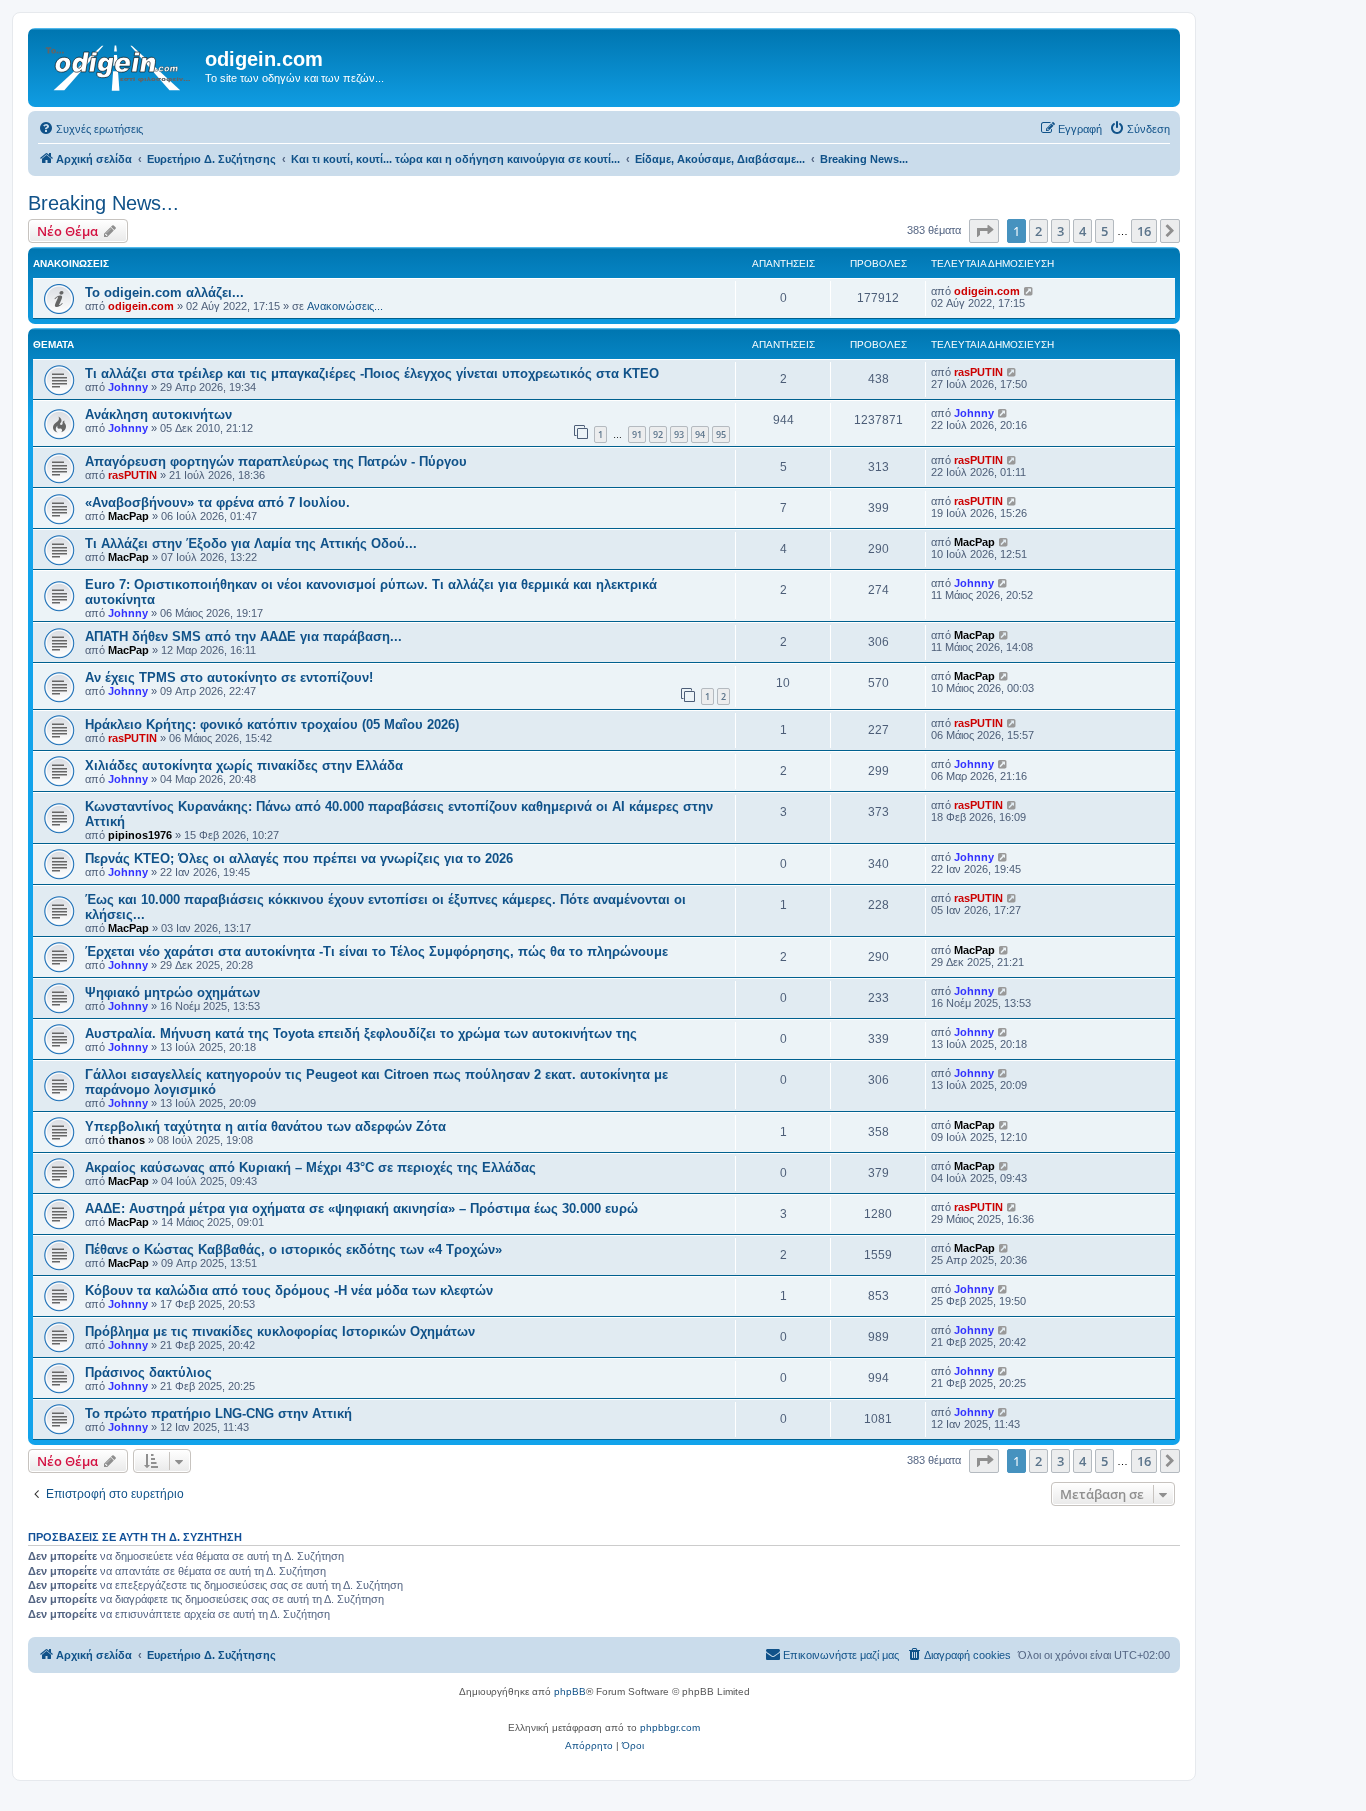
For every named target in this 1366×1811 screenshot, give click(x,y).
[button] (984, 231)
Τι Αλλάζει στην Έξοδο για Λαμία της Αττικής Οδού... (251, 543)
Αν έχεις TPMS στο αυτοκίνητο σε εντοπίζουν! (229, 677)
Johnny (128, 387)
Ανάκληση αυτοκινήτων (158, 414)
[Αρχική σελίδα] (119, 65)
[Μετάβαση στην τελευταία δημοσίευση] (1029, 291)
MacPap (128, 516)
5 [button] (1104, 231)
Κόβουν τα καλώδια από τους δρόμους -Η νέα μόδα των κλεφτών (289, 1290)
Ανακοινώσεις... (345, 306)
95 (721, 434)
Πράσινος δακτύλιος (148, 1372)
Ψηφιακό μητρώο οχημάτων (172, 992)
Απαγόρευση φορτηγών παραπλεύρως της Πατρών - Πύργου (276, 461)
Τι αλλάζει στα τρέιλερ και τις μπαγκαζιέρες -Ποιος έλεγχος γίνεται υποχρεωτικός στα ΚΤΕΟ (372, 373)
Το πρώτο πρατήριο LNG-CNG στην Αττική (218, 1413)
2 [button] (1038, 231)
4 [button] (1082, 231)
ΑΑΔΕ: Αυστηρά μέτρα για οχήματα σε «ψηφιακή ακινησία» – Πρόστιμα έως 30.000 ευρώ (361, 1208)
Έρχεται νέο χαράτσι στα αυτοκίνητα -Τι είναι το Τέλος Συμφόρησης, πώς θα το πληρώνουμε (376, 951)
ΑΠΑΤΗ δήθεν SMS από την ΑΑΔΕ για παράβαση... (243, 636)
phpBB (570, 1691)
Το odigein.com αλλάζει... (164, 292)
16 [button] (1144, 231)
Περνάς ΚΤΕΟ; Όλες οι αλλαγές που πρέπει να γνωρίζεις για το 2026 (299, 858)
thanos (126, 1140)
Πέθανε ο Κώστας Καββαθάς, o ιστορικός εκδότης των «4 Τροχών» (293, 1249)
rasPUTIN (978, 372)
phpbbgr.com (670, 1727)
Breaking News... (103, 203)
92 (658, 434)
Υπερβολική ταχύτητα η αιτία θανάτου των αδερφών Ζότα (265, 1126)
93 (679, 434)
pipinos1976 (140, 835)
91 (637, 434)
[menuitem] (90, 129)
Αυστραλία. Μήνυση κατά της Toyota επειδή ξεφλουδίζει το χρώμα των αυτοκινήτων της (361, 1033)
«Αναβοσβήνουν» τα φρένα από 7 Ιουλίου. (217, 502)
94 (700, 434)
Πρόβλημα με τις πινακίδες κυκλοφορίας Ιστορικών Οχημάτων (280, 1331)
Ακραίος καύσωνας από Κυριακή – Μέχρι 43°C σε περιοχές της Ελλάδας (310, 1167)
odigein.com (141, 306)
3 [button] (1060, 231)
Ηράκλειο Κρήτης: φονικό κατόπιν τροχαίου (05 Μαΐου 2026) (272, 724)
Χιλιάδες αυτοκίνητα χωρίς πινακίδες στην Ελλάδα (244, 765)
